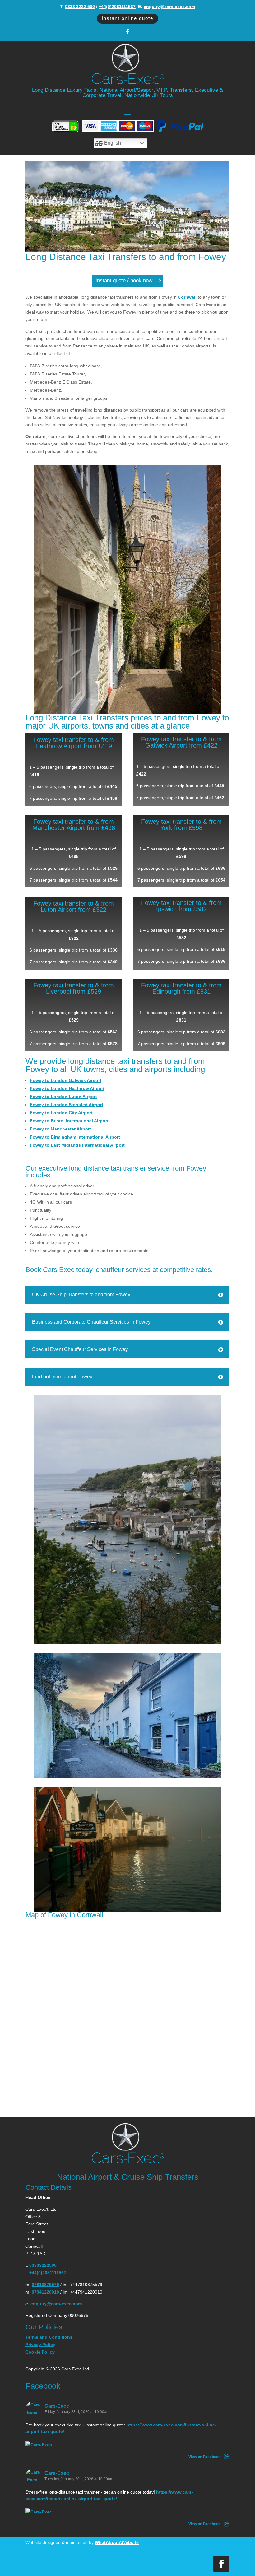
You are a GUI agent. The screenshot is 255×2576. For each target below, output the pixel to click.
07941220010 (45, 2292)
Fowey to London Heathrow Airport (67, 1088)
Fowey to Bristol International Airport (69, 1121)
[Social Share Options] (227, 2457)
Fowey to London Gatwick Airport (66, 1080)
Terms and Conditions (49, 2337)
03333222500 (43, 2265)
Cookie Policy (40, 2352)
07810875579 (45, 2285)
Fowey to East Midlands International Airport (77, 1145)
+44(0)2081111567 (117, 7)
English (112, 143)
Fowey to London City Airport (61, 1113)
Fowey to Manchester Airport (60, 1129)
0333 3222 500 (80, 7)
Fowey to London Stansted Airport (67, 1105)
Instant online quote (127, 18)
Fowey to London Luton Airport (63, 1097)
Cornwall (187, 297)
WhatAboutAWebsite (117, 2542)
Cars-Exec (57, 2406)
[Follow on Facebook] (127, 32)
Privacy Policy (40, 2345)
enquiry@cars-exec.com (169, 7)
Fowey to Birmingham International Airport (75, 1137)
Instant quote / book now (124, 280)
